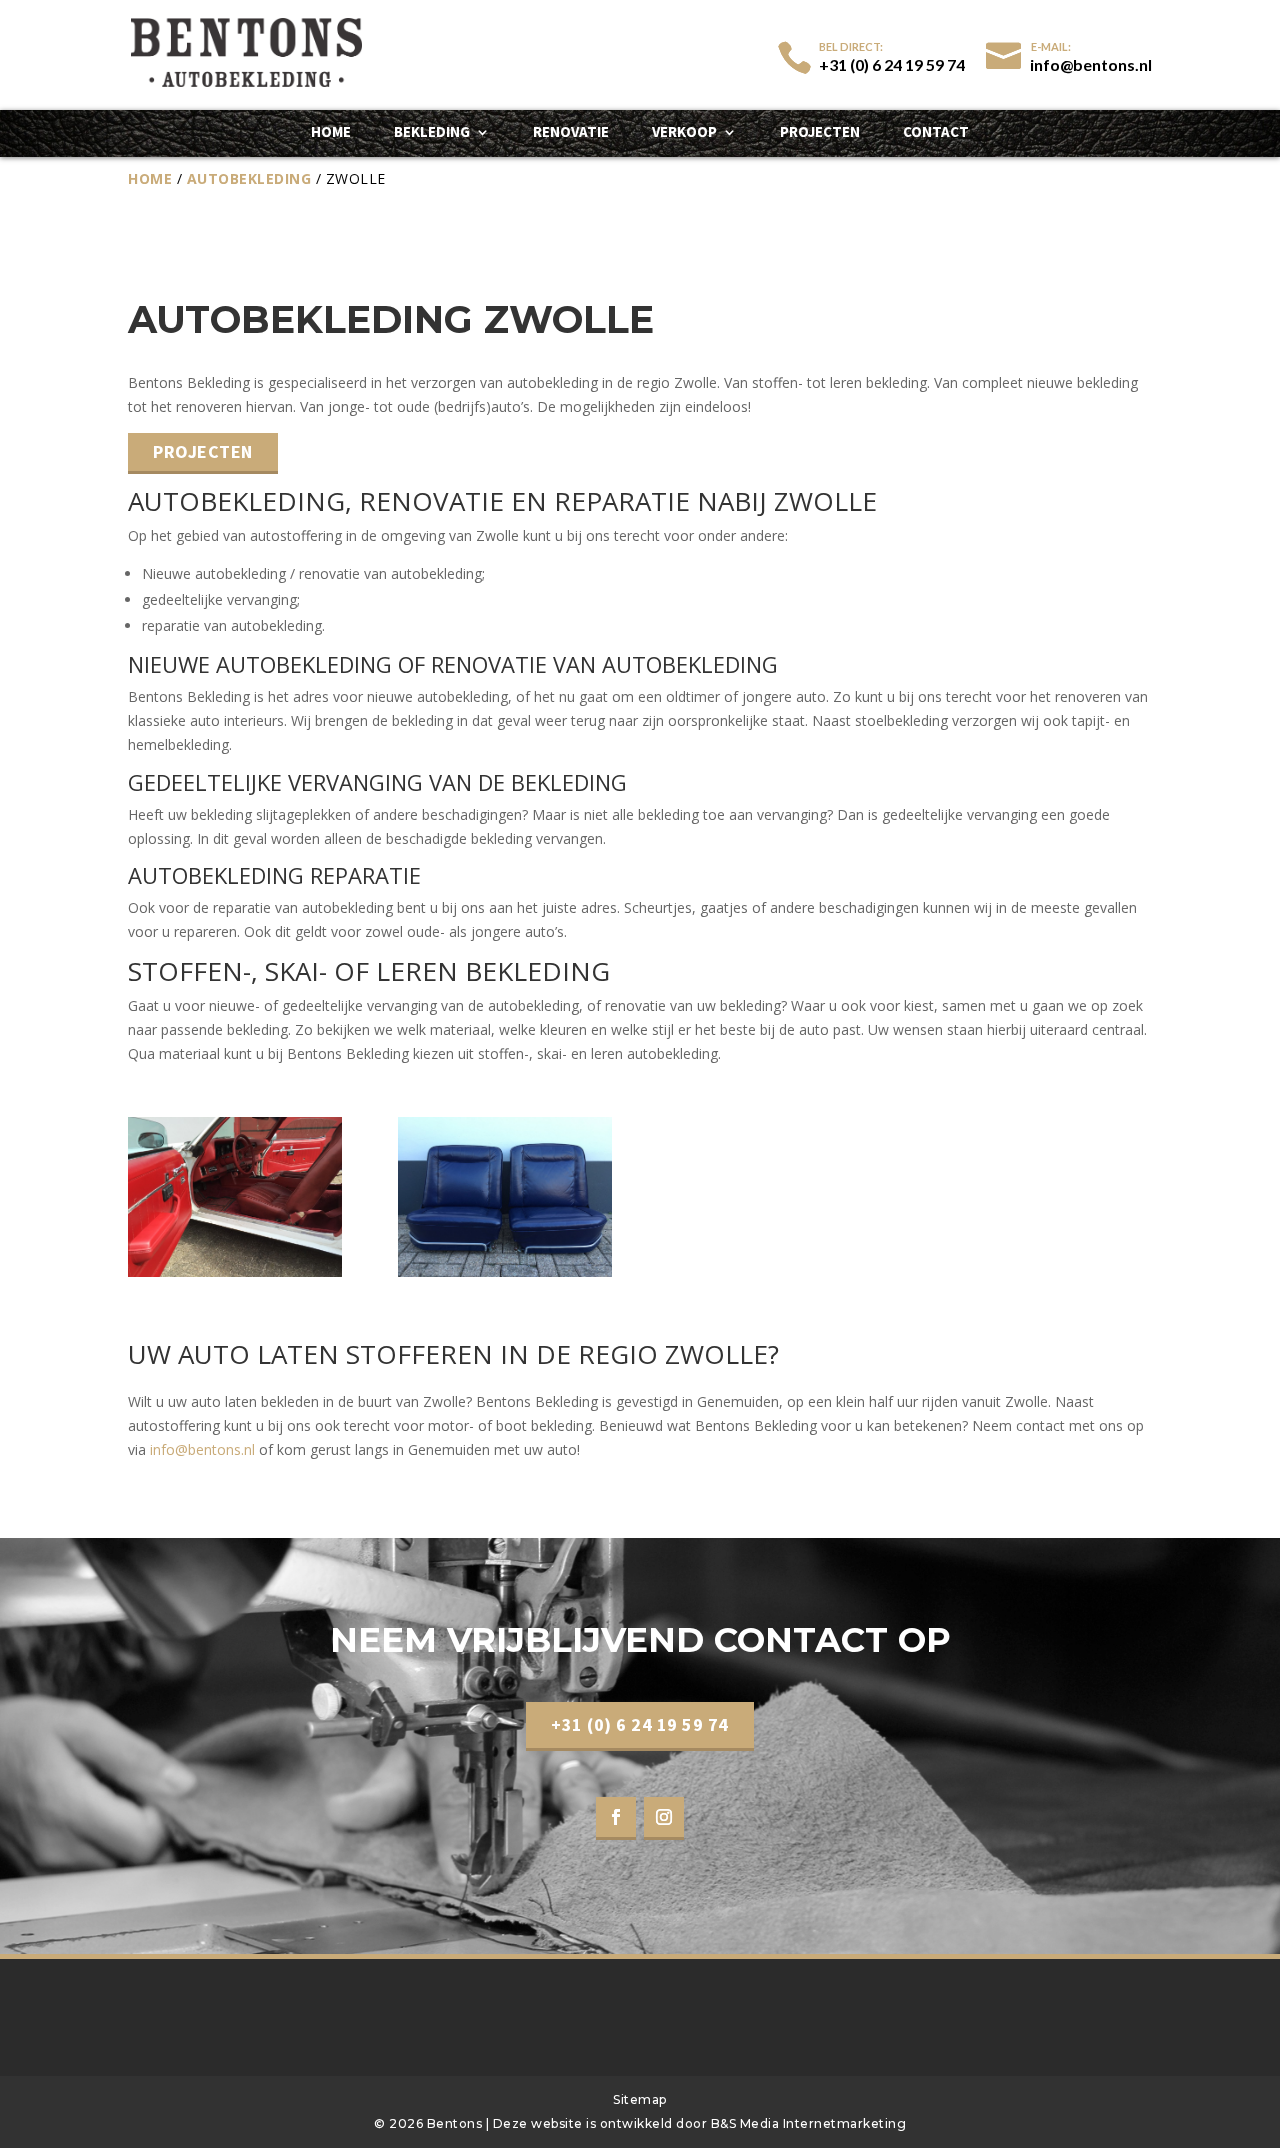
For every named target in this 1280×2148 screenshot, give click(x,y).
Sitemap (640, 2099)
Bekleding (432, 133)
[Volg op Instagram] (664, 1818)
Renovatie (571, 133)
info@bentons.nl (202, 1449)
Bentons (456, 2123)
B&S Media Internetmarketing (809, 2123)
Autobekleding (249, 178)
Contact (936, 133)
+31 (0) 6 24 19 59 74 (640, 1724)
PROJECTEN (203, 451)
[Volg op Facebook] (616, 1818)
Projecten (820, 133)
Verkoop (684, 133)
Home (331, 133)
